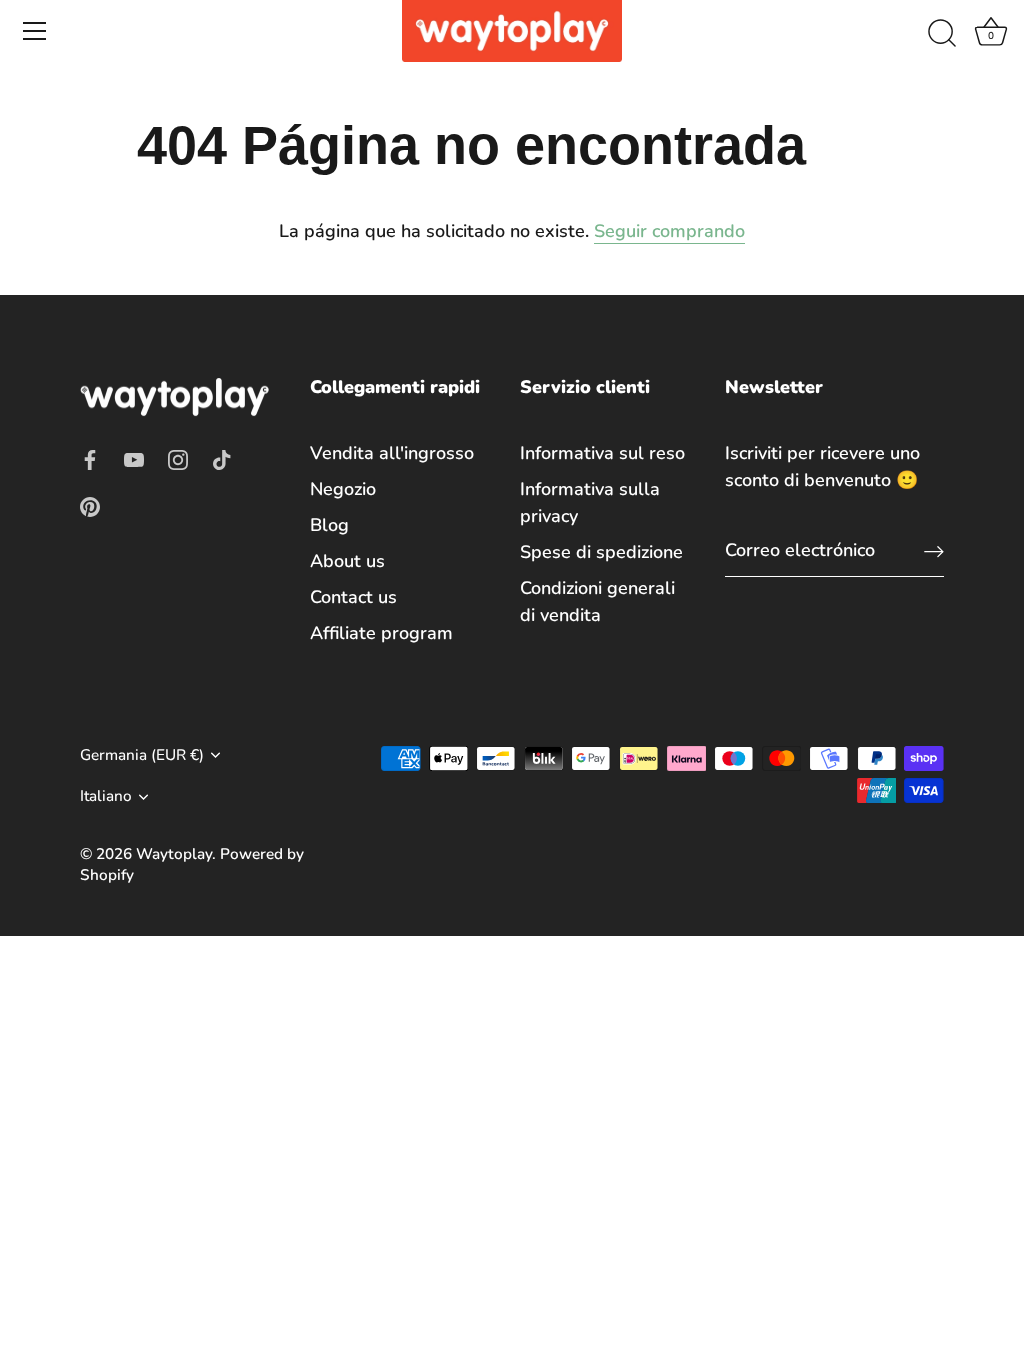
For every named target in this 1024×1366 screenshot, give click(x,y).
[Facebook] (90, 458)
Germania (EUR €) (142, 755)
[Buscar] (942, 34)
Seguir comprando (669, 231)
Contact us (353, 597)
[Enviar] (934, 550)
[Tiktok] (222, 458)
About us (347, 561)
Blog (329, 525)
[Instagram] (178, 458)
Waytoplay (174, 854)
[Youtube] (134, 458)
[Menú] (35, 31)
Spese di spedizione (601, 552)
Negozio (343, 489)
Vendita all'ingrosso (392, 453)
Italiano (106, 796)
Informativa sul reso (602, 453)
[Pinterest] (90, 505)
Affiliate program (381, 633)
